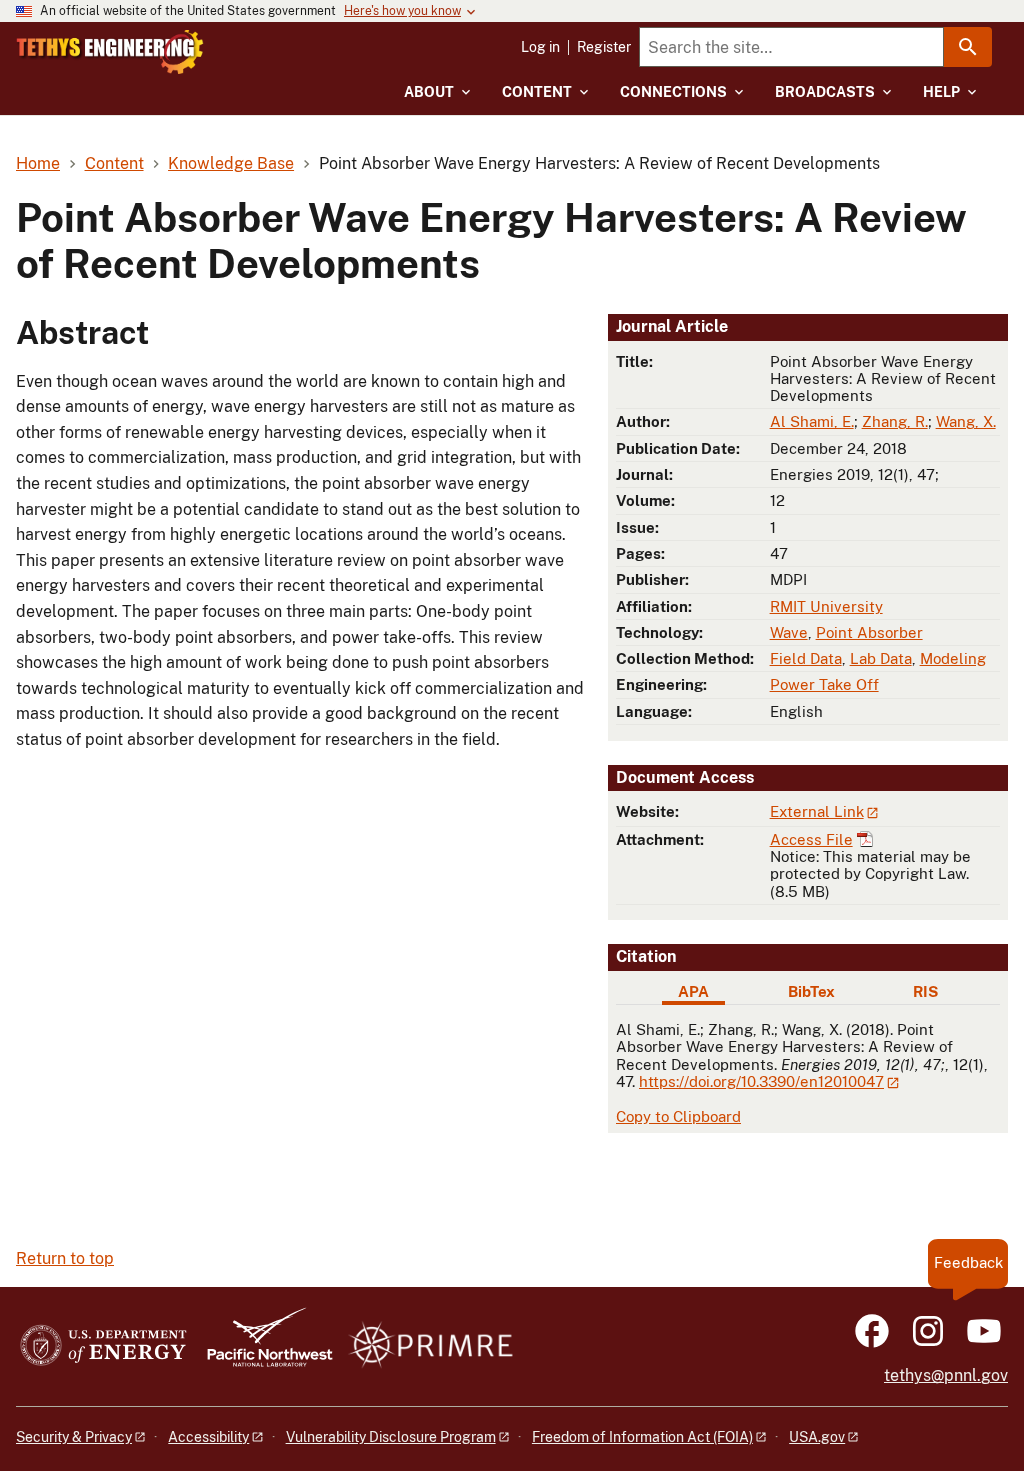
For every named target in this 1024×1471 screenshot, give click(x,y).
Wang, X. (966, 421)
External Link (817, 811)
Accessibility (208, 1437)
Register (604, 47)
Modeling (953, 658)
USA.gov (817, 1437)
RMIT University (826, 606)
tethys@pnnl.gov (946, 1375)
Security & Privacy (74, 1437)
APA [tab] (693, 991)
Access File (811, 839)
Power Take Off (824, 684)
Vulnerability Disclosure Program (391, 1437)
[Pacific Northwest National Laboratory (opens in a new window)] (262, 1346)
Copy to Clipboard (678, 1116)
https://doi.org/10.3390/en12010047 (761, 1081)
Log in (540, 47)
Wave (789, 632)
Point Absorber (869, 632)
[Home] (110, 52)
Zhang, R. (895, 421)
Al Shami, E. (812, 421)
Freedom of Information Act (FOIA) (642, 1437)
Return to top (65, 1258)
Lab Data (881, 658)
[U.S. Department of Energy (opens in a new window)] (103, 1346)
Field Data (806, 658)
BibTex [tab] (811, 991)
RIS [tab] (925, 991)
